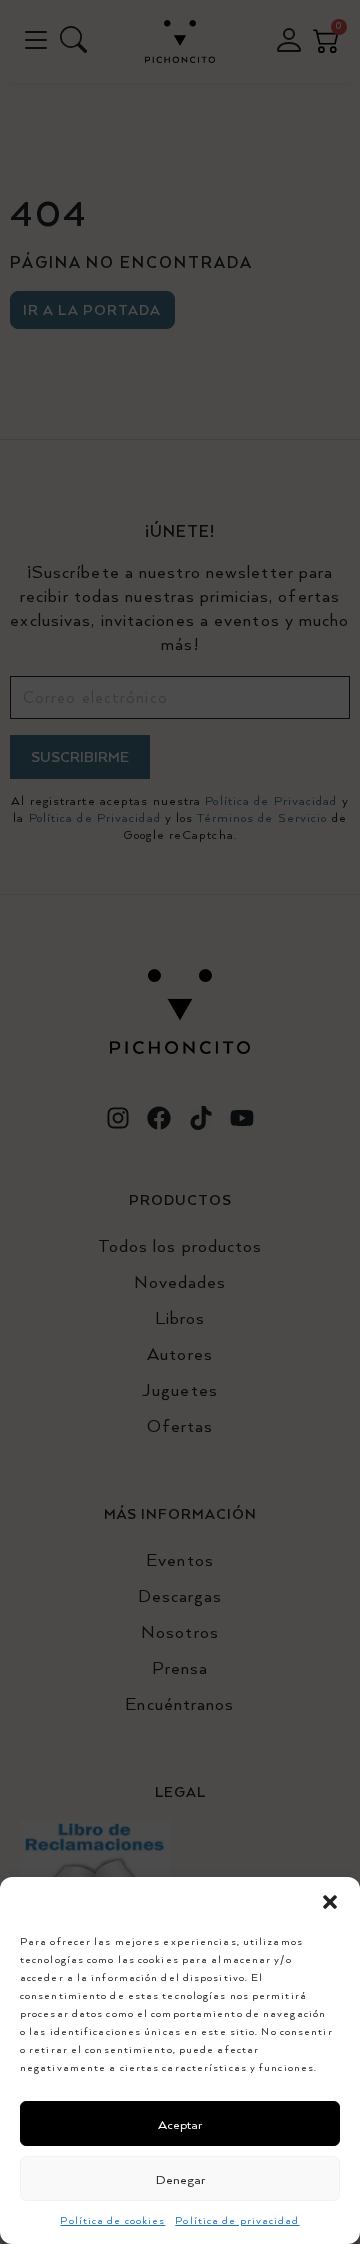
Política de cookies (112, 2220)
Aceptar (180, 2124)
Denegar (180, 2179)
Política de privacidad (237, 2220)
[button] (330, 1902)
